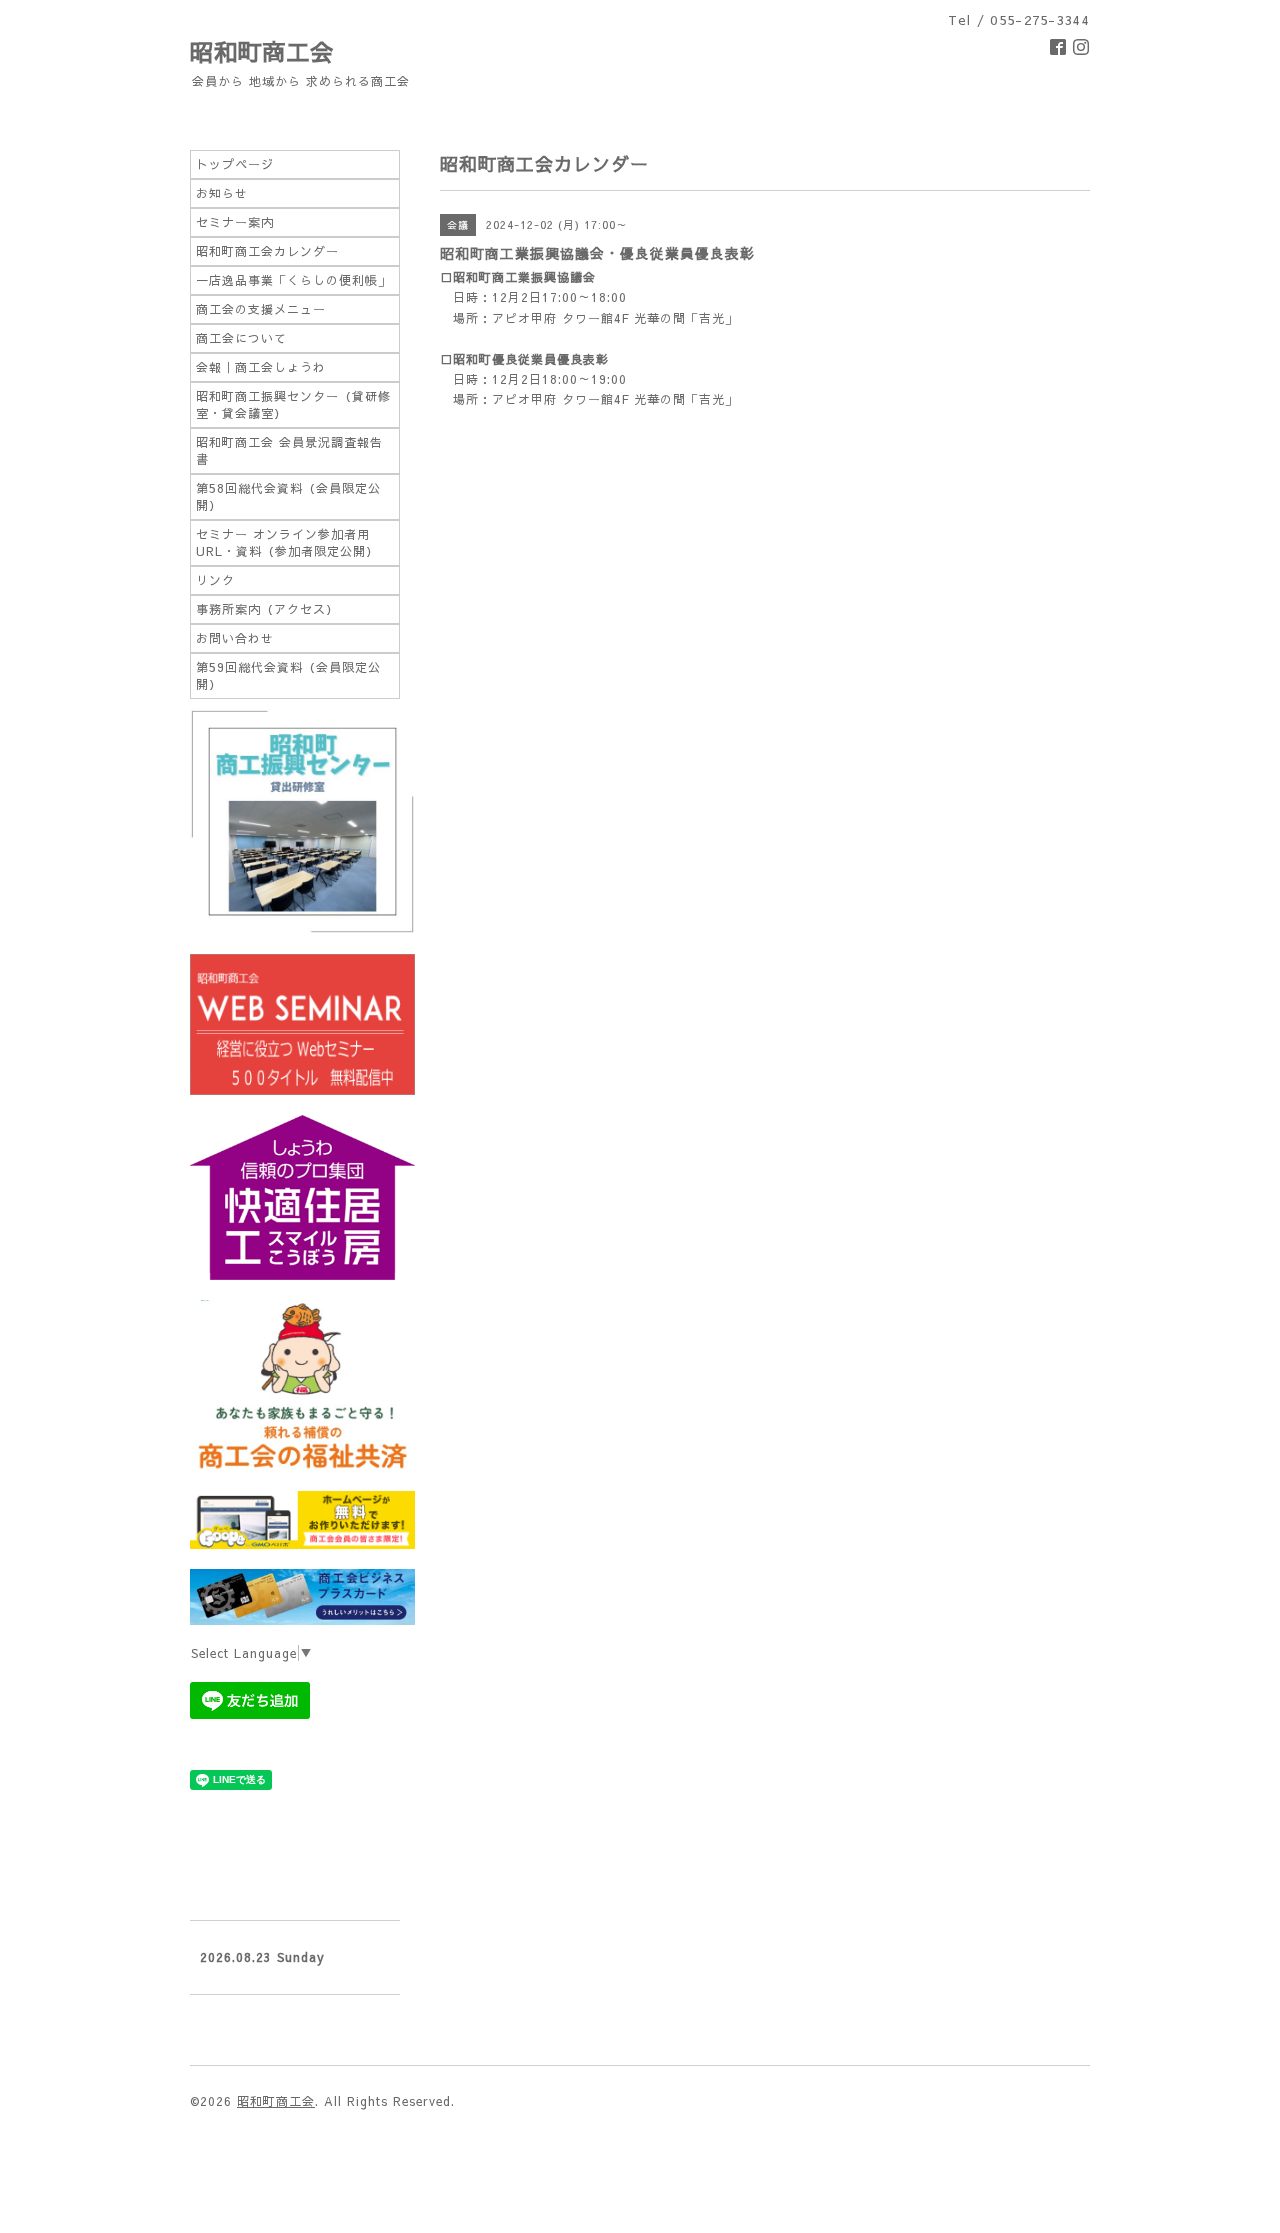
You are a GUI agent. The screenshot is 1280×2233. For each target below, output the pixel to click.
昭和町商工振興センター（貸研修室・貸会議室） (293, 404)
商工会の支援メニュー (261, 309)
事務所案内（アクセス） (267, 609)
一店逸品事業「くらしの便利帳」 (293, 280)
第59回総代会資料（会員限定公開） (288, 675)
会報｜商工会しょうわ (261, 367)
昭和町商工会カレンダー (267, 251)
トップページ (235, 164)
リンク (215, 580)
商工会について (241, 338)
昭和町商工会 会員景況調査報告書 (289, 450)
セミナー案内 (235, 222)
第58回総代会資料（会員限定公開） (288, 496)
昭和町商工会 (262, 51)
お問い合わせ (235, 638)
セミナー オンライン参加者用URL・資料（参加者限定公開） (287, 542)
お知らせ (222, 193)
